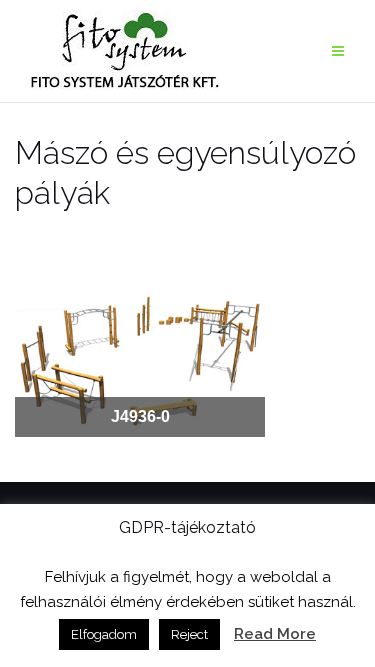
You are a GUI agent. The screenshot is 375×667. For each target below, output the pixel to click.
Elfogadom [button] (104, 634)
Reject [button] (189, 634)
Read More (275, 634)
